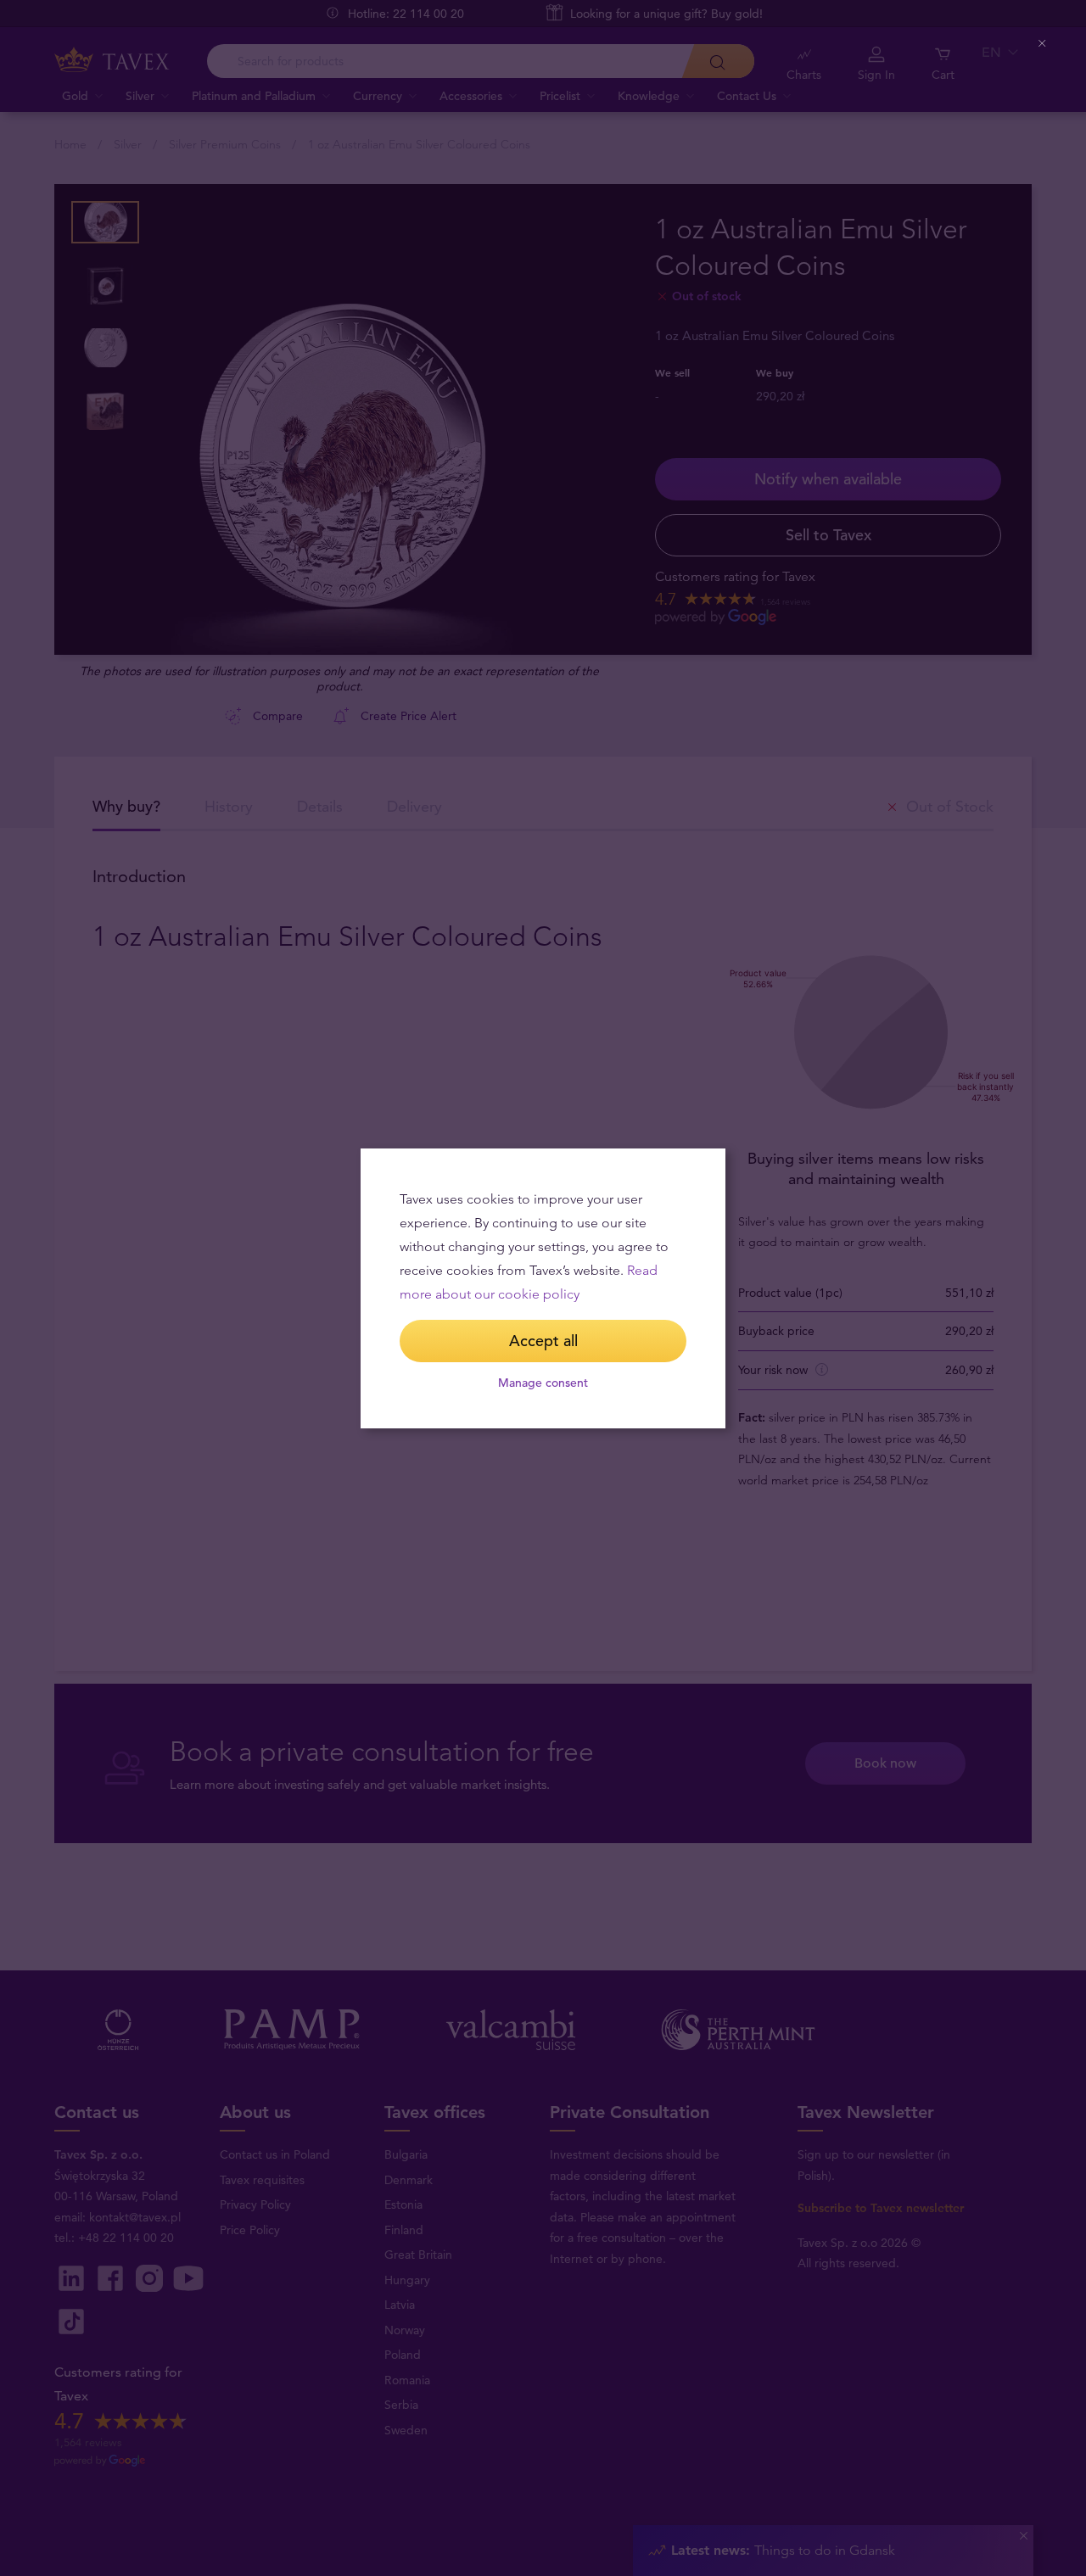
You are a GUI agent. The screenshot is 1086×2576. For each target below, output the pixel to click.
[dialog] (543, 1288)
